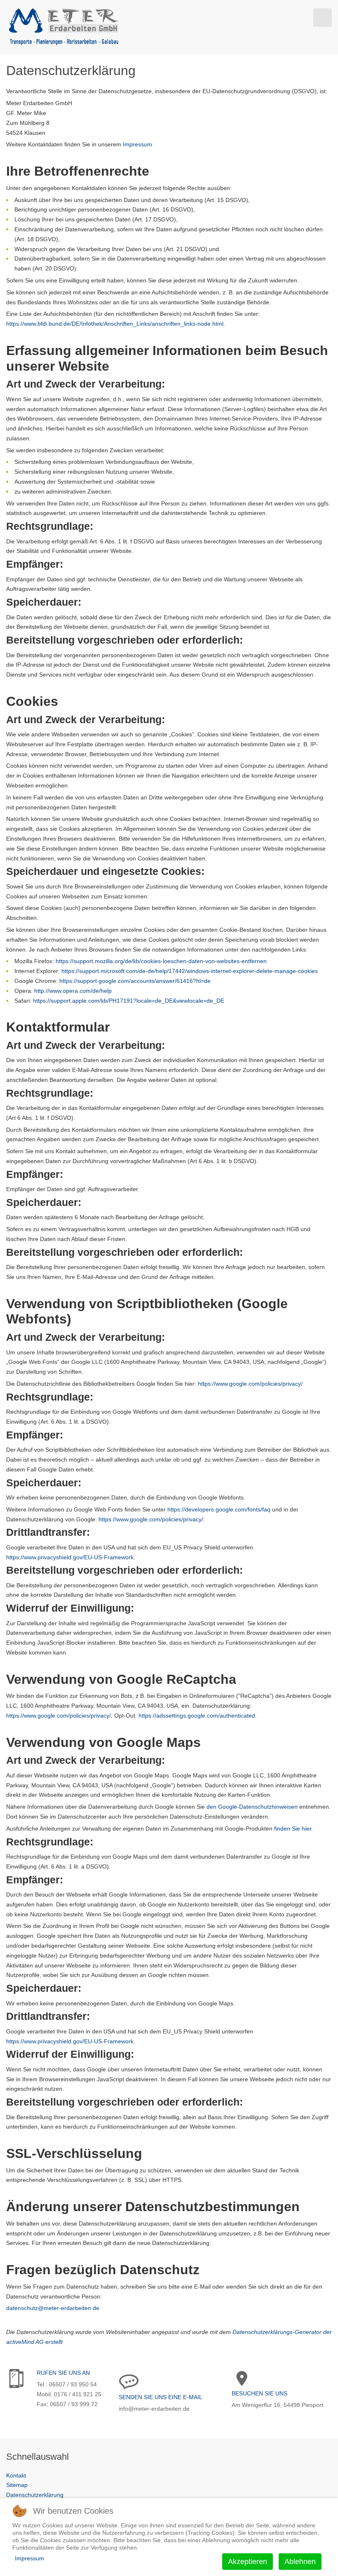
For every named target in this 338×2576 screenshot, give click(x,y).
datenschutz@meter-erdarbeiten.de (53, 2308)
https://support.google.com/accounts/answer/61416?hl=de (135, 981)
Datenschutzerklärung (35, 2495)
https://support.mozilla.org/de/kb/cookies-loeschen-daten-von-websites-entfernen (161, 961)
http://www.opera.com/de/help (73, 991)
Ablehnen (300, 2562)
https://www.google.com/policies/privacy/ (250, 1384)
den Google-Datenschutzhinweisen (252, 1807)
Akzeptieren (248, 2562)
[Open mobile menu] (323, 18)
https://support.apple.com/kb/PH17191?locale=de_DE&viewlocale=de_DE (129, 1001)
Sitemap (17, 2485)
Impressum (137, 144)
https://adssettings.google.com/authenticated (197, 1716)
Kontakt (16, 2475)
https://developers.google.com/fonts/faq (219, 1509)
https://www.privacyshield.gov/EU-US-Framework (70, 1557)
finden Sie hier (292, 1829)
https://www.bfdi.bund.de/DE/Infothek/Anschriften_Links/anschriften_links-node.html (115, 324)
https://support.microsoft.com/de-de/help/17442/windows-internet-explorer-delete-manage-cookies (190, 971)
